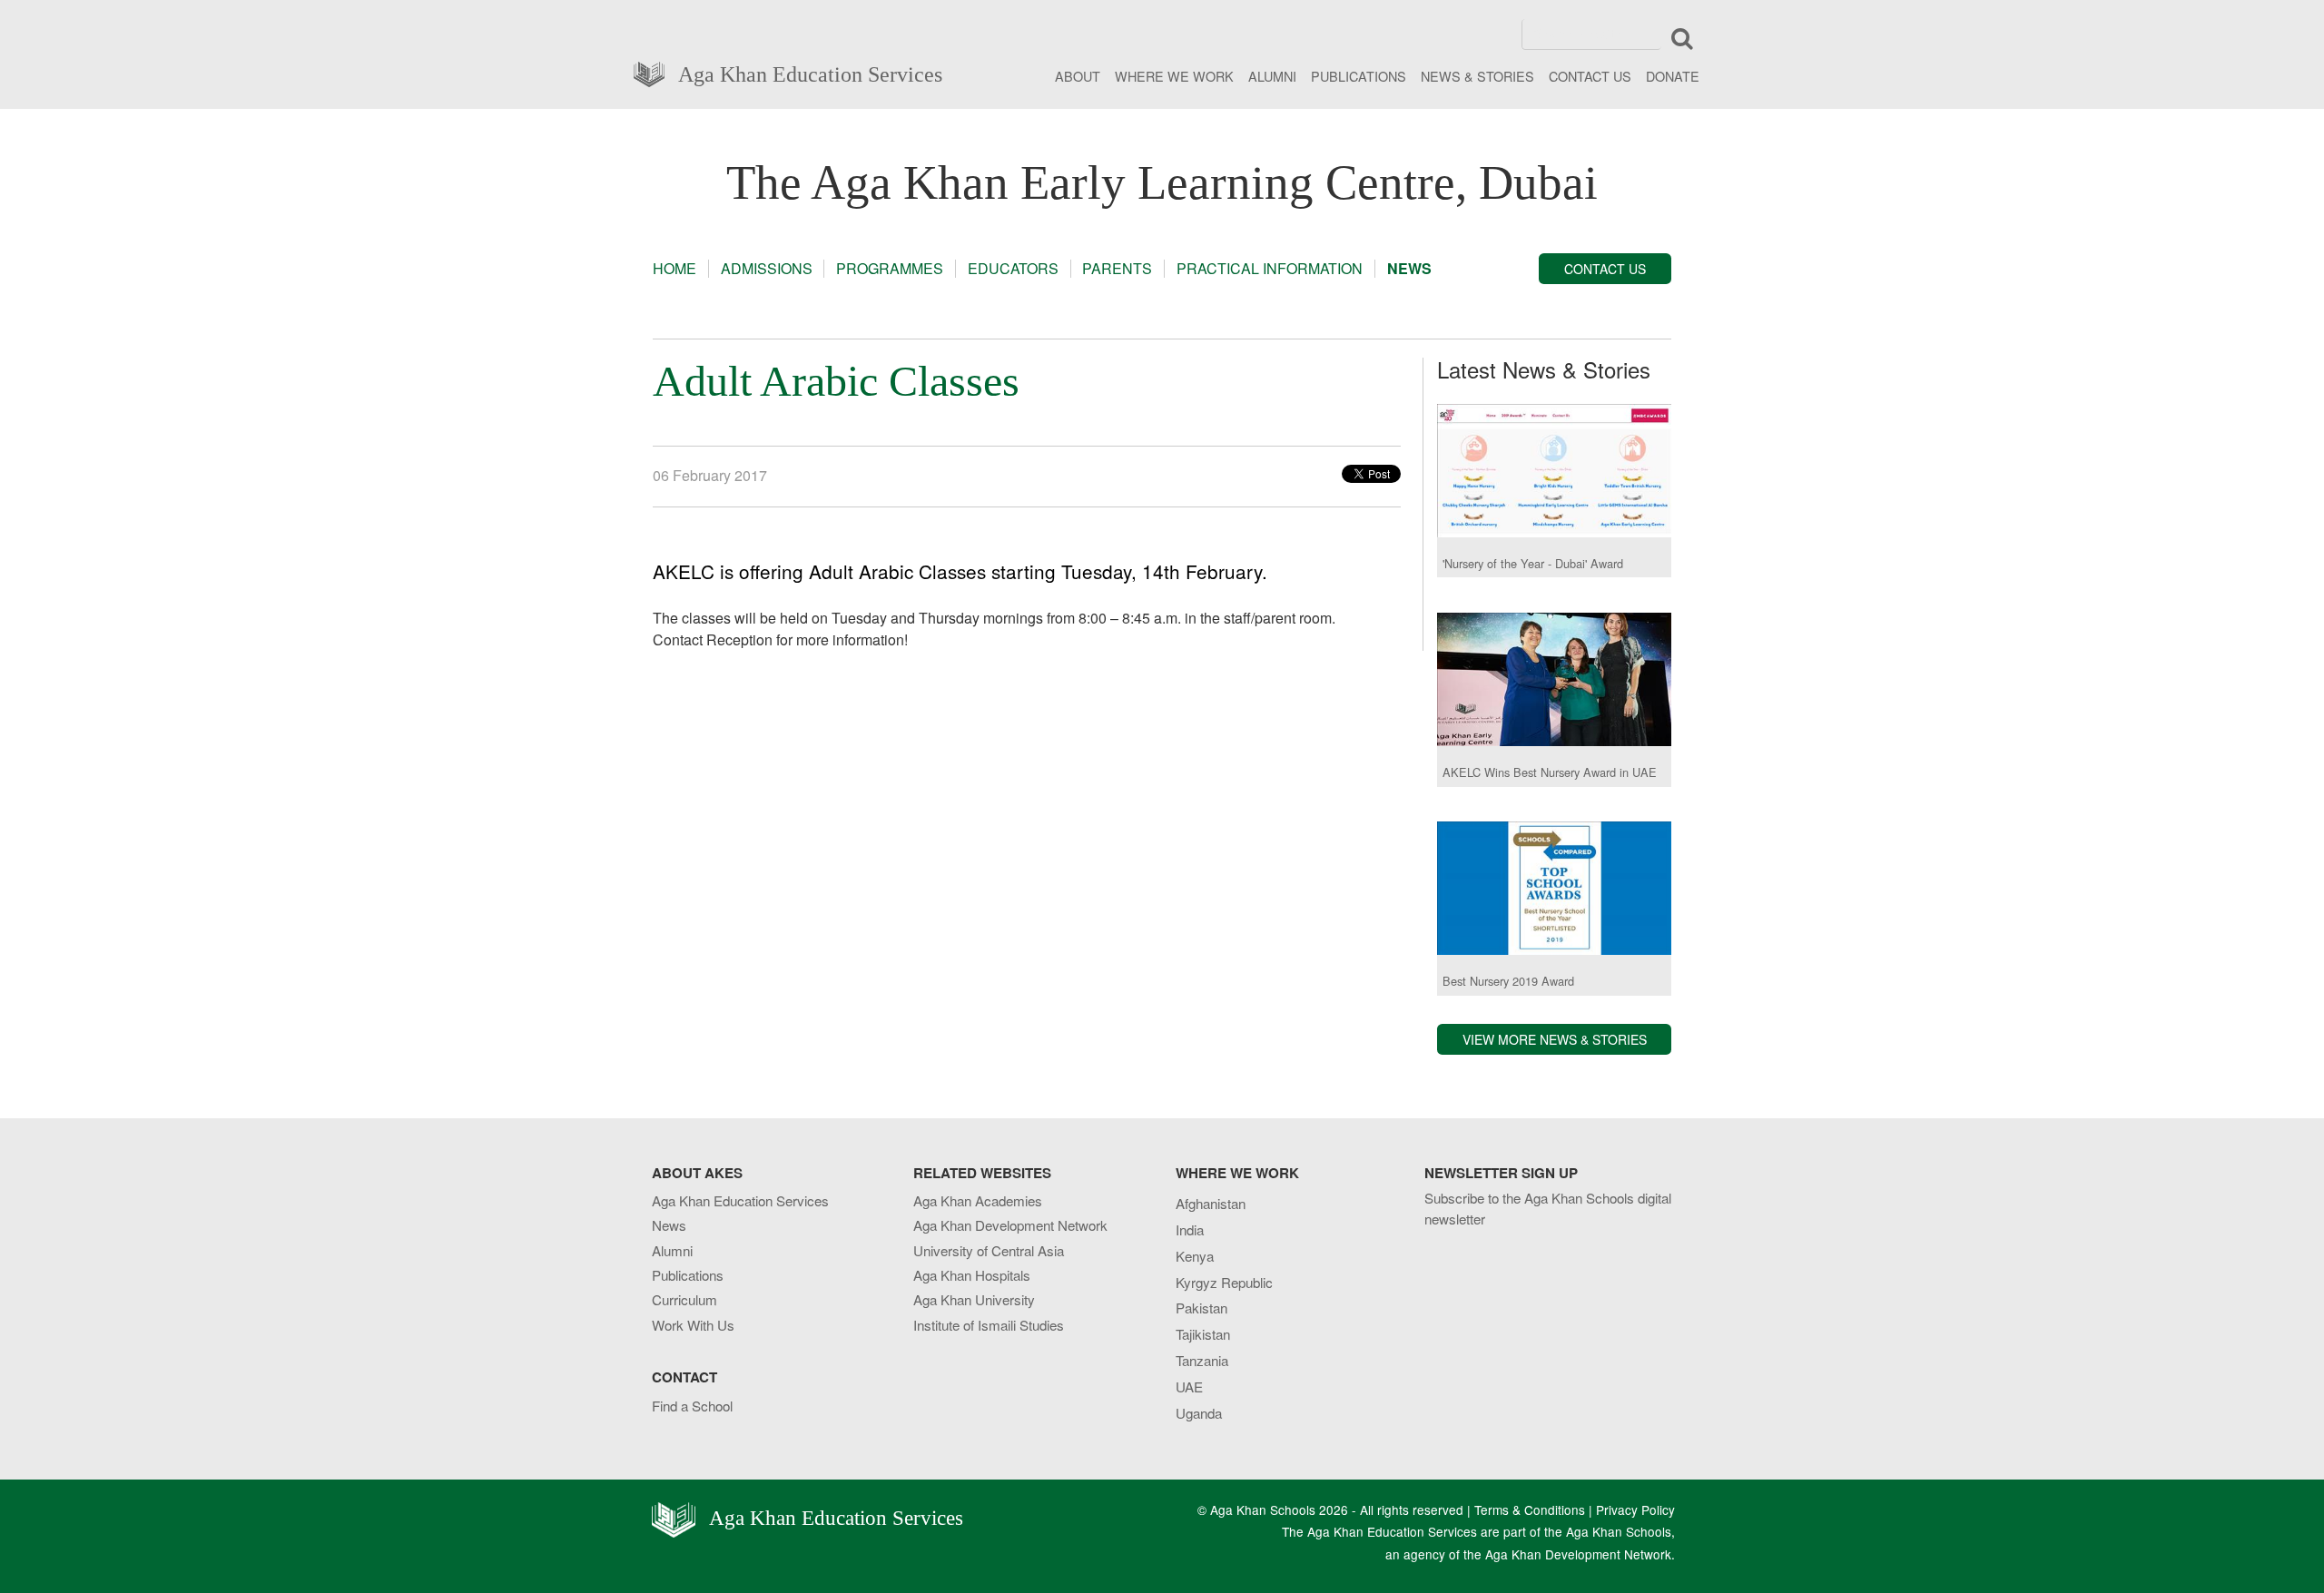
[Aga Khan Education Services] (655, 72)
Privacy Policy (1635, 1509)
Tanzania (1202, 1360)
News (669, 1225)
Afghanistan (1211, 1203)
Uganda (1199, 1413)
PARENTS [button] (1117, 269)
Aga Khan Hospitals (972, 1275)
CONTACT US (1590, 76)
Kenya (1195, 1256)
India (1190, 1229)
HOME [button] (675, 269)
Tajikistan (1203, 1334)
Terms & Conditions (1530, 1509)
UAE (1189, 1386)
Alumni (672, 1250)
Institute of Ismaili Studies (989, 1325)
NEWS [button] (1409, 269)
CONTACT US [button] (1605, 269)
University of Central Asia (989, 1250)
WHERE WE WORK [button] (1174, 76)
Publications (688, 1275)
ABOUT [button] (1078, 76)
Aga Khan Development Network (1010, 1225)
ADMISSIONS (767, 269)
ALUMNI (1272, 76)
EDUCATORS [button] (1013, 269)
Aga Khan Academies (978, 1200)
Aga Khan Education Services (810, 73)
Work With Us (693, 1325)
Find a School (692, 1406)
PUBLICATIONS (1359, 76)
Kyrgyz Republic (1224, 1282)
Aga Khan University (974, 1299)
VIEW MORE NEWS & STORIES (1555, 1039)
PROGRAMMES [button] (890, 269)
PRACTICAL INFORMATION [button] (1270, 269)
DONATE (1673, 76)
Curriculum (684, 1299)
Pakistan (1201, 1308)
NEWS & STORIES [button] (1477, 76)
